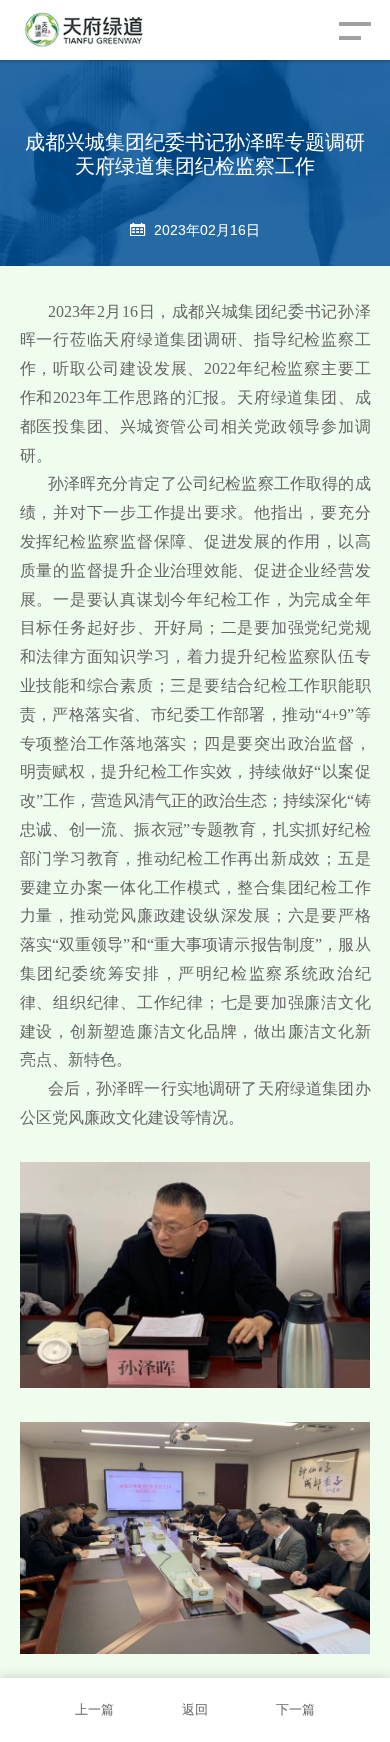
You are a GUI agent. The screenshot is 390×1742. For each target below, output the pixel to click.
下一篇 (295, 1709)
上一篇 (94, 1709)
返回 (195, 1709)
